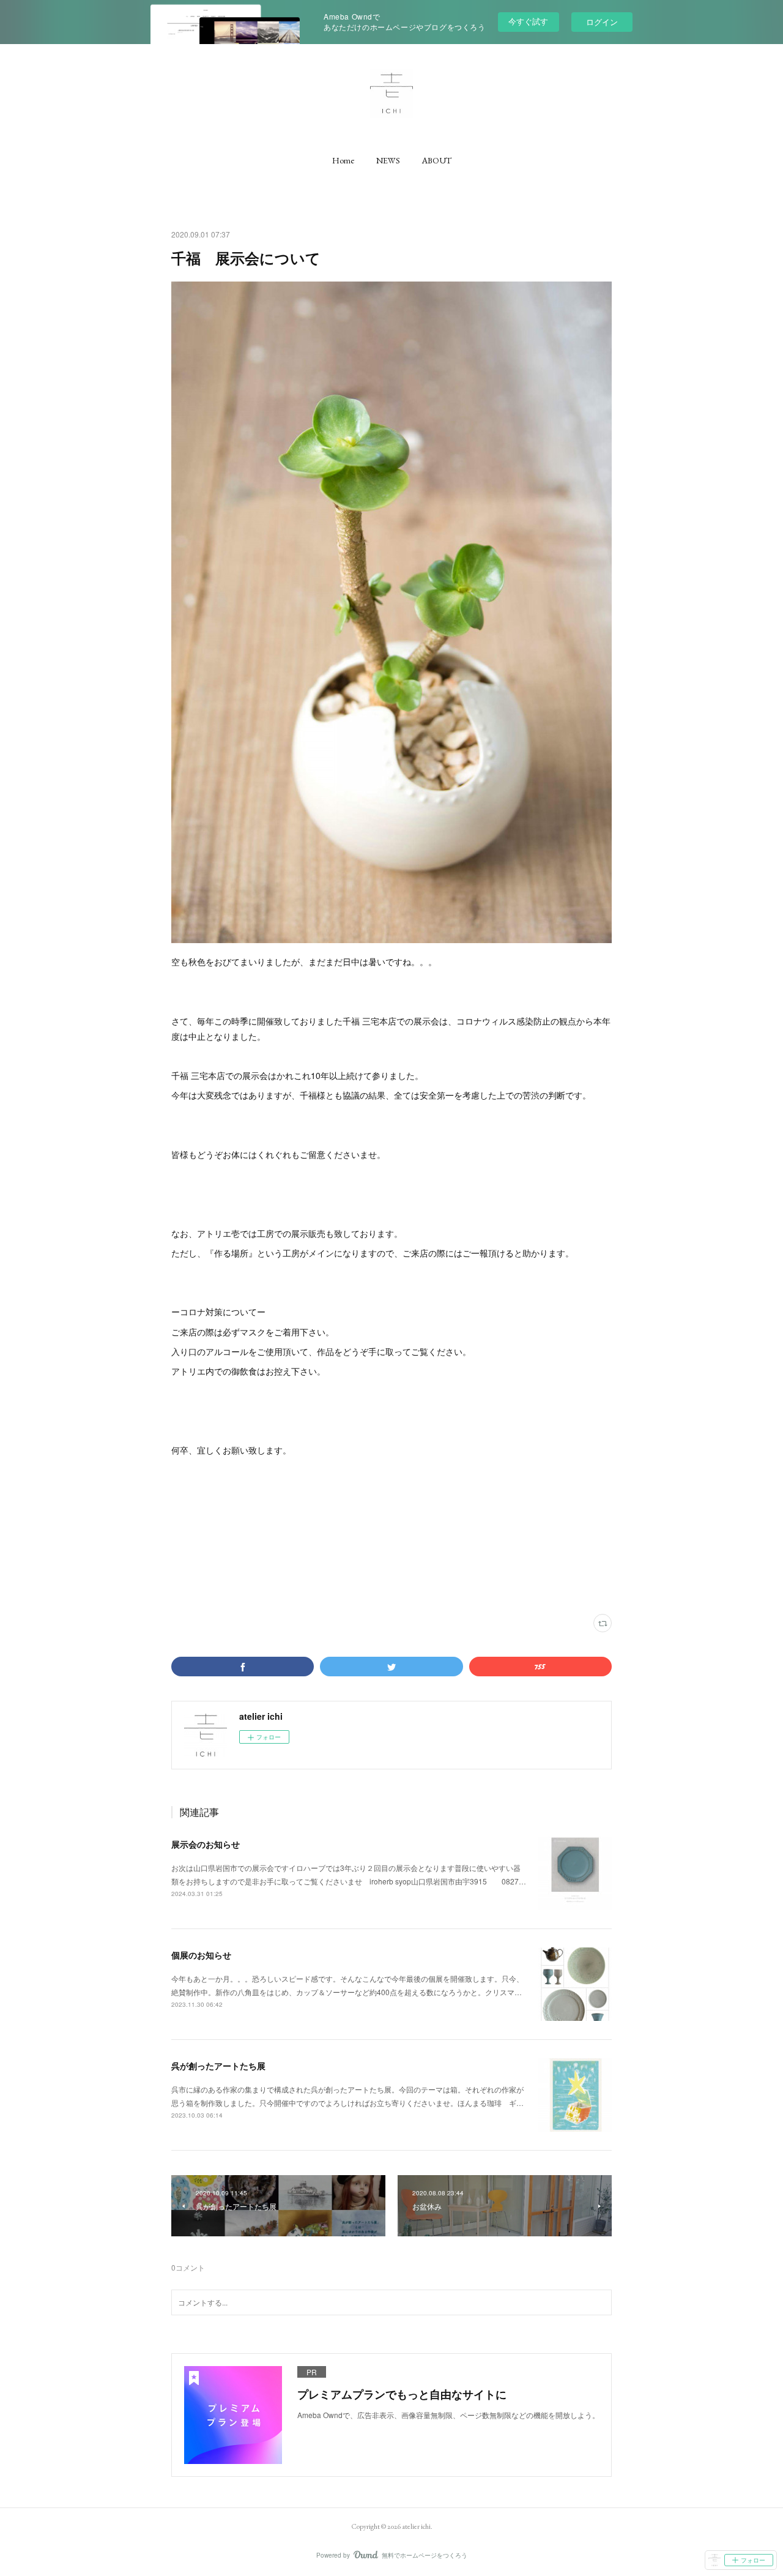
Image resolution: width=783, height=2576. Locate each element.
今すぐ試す (528, 21)
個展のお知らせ (201, 1955)
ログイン (602, 22)
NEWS (388, 160)
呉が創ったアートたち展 (218, 2066)
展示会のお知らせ (206, 1844)
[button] (343, 160)
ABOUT (437, 160)
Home (343, 160)
